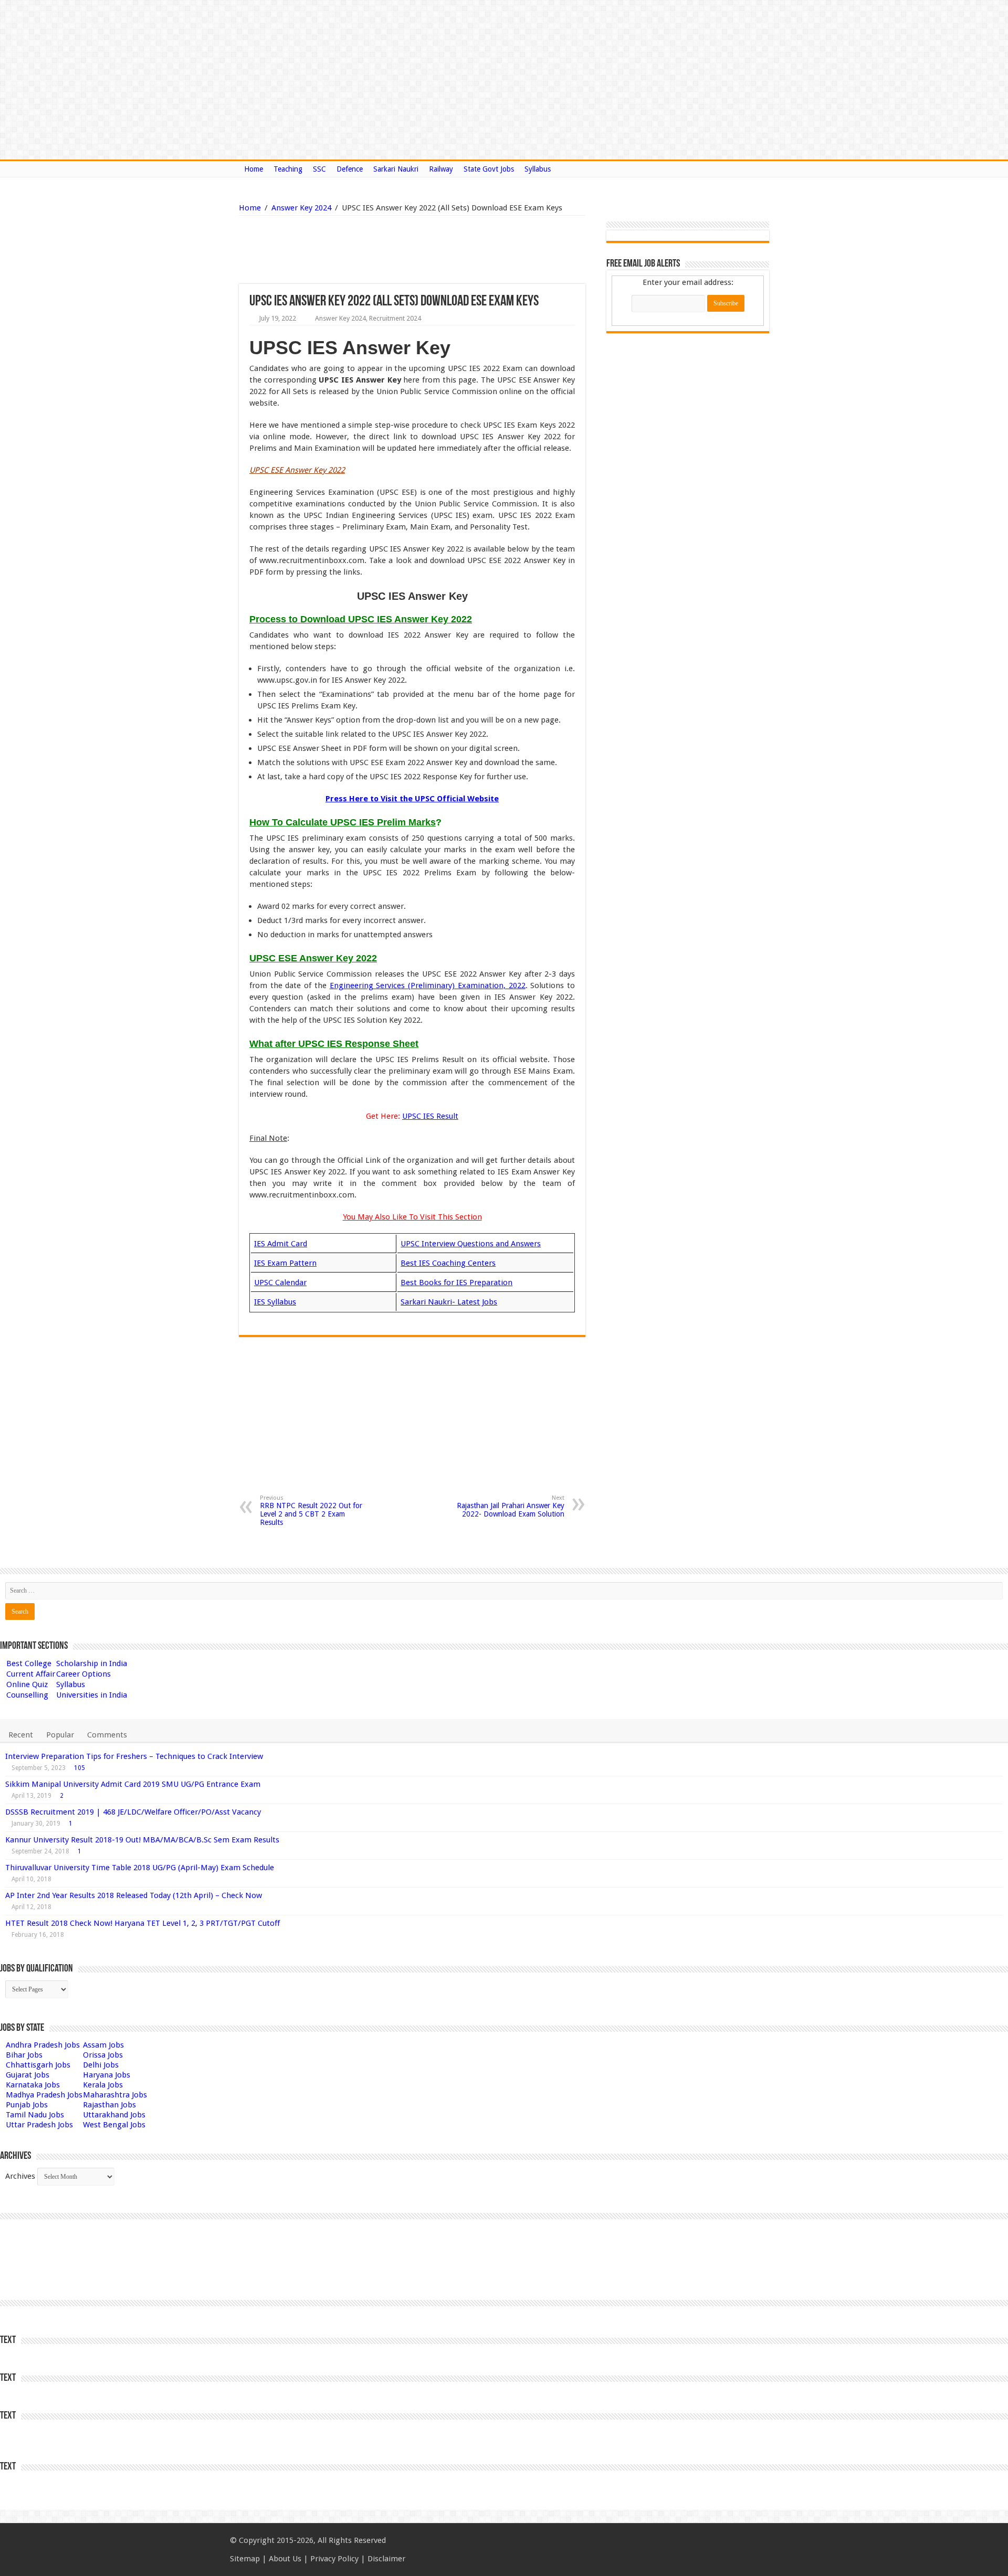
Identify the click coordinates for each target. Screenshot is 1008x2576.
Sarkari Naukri (396, 169)
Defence (350, 169)
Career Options (83, 1674)
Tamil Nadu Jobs (35, 2115)
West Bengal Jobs (114, 2125)
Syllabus (538, 169)
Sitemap (245, 2559)
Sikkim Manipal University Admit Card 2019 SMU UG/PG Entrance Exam (133, 1784)
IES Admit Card (281, 1244)
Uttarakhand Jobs (114, 2115)
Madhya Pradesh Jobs (44, 2095)
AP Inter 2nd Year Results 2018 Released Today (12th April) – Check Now (134, 1895)
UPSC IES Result (430, 1116)
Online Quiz (27, 1684)
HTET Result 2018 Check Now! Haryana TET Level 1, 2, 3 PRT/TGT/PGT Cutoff (143, 1923)
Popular (60, 1735)
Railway (441, 169)
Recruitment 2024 (395, 318)
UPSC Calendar (280, 1282)
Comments (107, 1735)
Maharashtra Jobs (115, 2095)
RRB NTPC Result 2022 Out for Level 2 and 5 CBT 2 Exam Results (311, 1510)
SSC (319, 169)
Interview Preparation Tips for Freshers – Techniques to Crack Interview (134, 1756)
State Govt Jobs (489, 169)
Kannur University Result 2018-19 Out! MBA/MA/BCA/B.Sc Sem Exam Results (142, 1840)
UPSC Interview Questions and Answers (471, 1244)
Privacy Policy (334, 2559)
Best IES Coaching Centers (448, 1263)
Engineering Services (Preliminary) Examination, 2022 (428, 985)
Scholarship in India (92, 1663)
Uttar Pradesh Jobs (39, 2125)
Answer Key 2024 (301, 208)
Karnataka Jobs (33, 2085)
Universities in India (92, 1695)
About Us (285, 2559)
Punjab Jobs (27, 2105)
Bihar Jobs (24, 2055)
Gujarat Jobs (28, 2075)
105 (80, 1768)
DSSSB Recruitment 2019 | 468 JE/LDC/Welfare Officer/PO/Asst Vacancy (133, 1812)
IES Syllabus (275, 1302)
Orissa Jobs (103, 2055)
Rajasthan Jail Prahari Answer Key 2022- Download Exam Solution (511, 1506)
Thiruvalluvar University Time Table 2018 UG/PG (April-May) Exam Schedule (140, 1868)
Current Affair (31, 1674)
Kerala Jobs (103, 2085)
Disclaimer (386, 2559)
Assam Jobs (103, 2045)
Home (254, 169)
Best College (29, 1663)
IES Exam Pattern (285, 1263)
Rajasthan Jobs (109, 2105)
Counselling (27, 1695)
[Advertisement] (359, 250)
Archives (20, 2176)
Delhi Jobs (101, 2065)
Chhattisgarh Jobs (38, 2065)
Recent (21, 1735)
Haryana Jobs (107, 2075)
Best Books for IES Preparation (456, 1282)
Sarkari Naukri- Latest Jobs (449, 1302)
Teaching (288, 169)
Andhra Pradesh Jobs (43, 2045)
